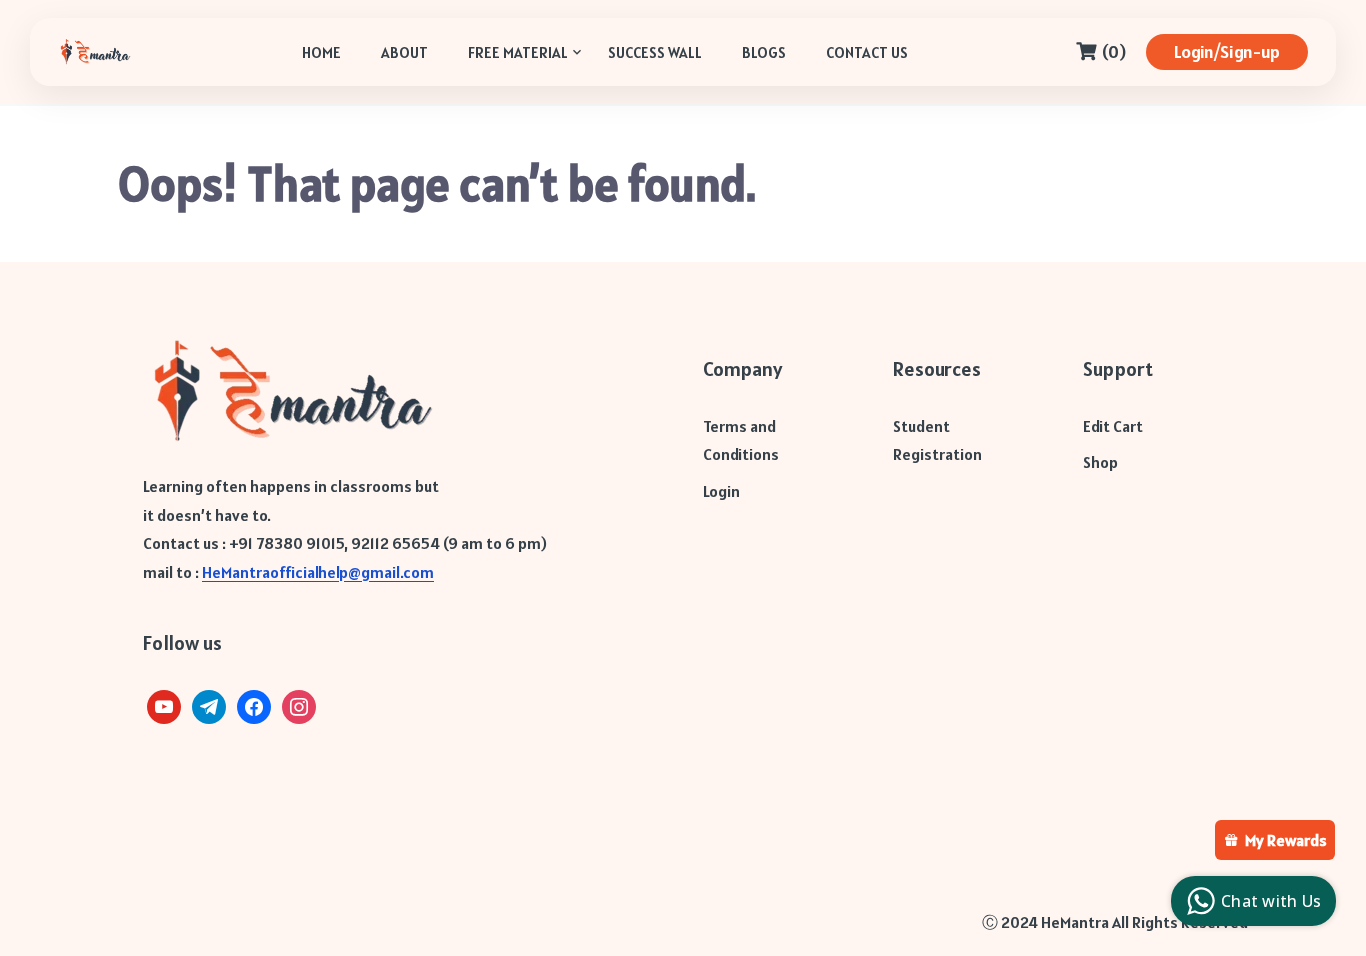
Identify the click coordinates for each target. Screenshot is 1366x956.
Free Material (518, 52)
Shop (1100, 462)
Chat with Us (1271, 901)
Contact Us (867, 52)
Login (721, 491)
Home (321, 52)
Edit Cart (1113, 426)
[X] (164, 705)
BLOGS (764, 52)
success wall (655, 52)
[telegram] (209, 705)
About (404, 52)
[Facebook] (254, 705)
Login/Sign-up (1227, 51)
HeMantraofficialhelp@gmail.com (318, 572)
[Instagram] (299, 705)
